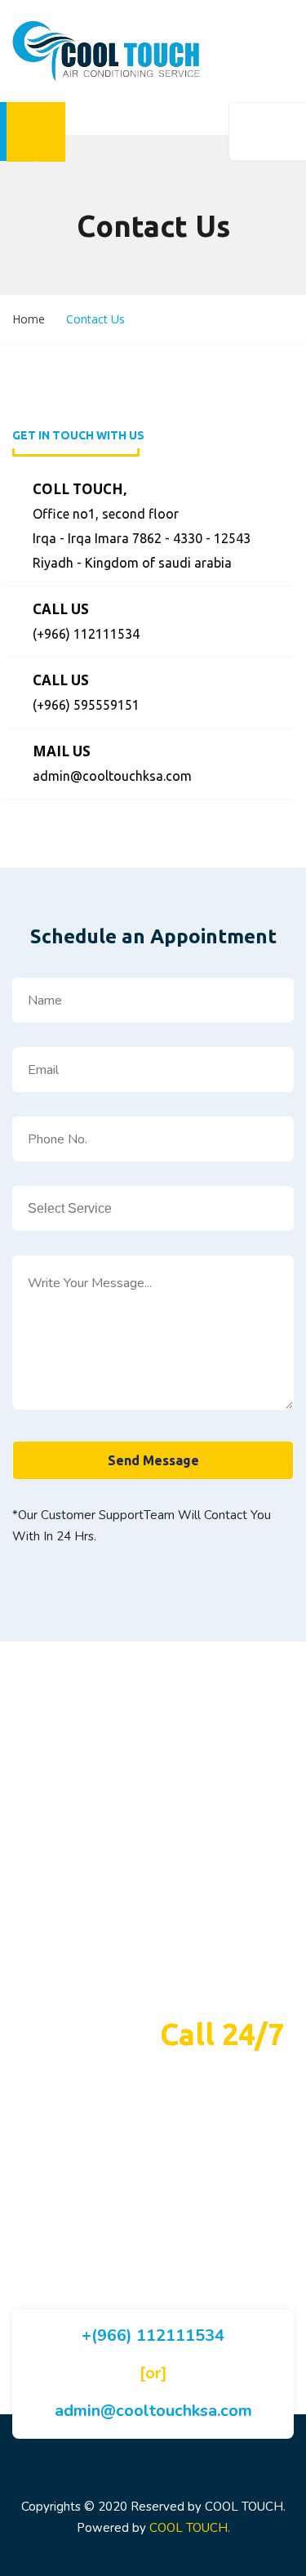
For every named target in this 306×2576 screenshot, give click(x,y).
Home (29, 319)
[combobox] (153, 1208)
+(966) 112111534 (153, 2335)
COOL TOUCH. (190, 2528)
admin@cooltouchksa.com (153, 2411)
